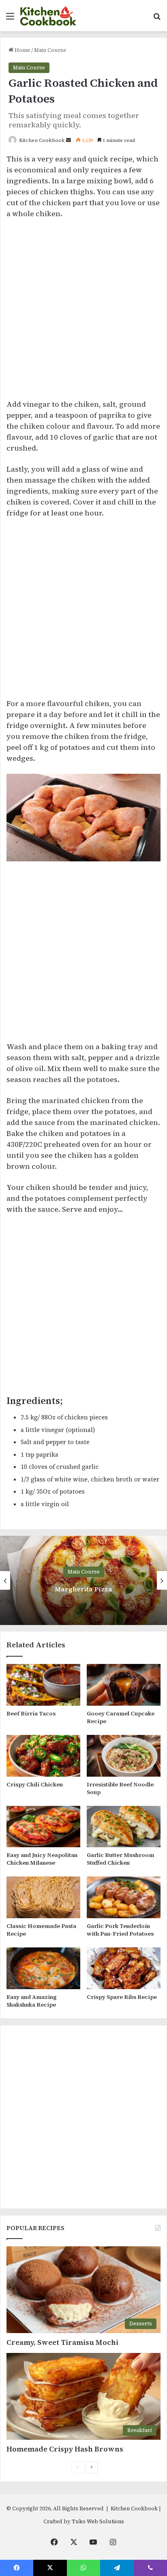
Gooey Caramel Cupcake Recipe (121, 1717)
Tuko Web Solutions (98, 2521)
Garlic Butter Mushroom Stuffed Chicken (120, 1859)
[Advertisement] (83, 313)
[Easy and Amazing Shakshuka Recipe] (43, 1968)
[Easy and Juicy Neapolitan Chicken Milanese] (43, 1827)
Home (22, 50)
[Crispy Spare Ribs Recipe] (124, 1968)
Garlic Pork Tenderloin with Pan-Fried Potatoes (120, 1930)
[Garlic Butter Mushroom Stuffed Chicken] (124, 1827)
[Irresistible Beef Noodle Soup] (124, 1756)
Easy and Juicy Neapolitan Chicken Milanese (42, 1859)
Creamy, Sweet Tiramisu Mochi (62, 2342)
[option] (83, 1580)
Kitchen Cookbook (42, 140)
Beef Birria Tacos (31, 1713)
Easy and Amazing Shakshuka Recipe (32, 2001)
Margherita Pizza (83, 1589)
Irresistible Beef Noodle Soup (120, 1788)
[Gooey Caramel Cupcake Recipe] (124, 1685)
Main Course (50, 50)
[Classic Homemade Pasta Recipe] (43, 1897)
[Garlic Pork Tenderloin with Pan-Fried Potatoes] (124, 1897)
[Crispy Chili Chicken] (43, 1756)
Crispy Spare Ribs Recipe (122, 1997)
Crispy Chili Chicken (35, 1784)
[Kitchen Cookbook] (48, 16)
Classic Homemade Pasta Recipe (41, 1930)
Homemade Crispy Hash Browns (65, 2449)
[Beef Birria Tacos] (43, 1685)
